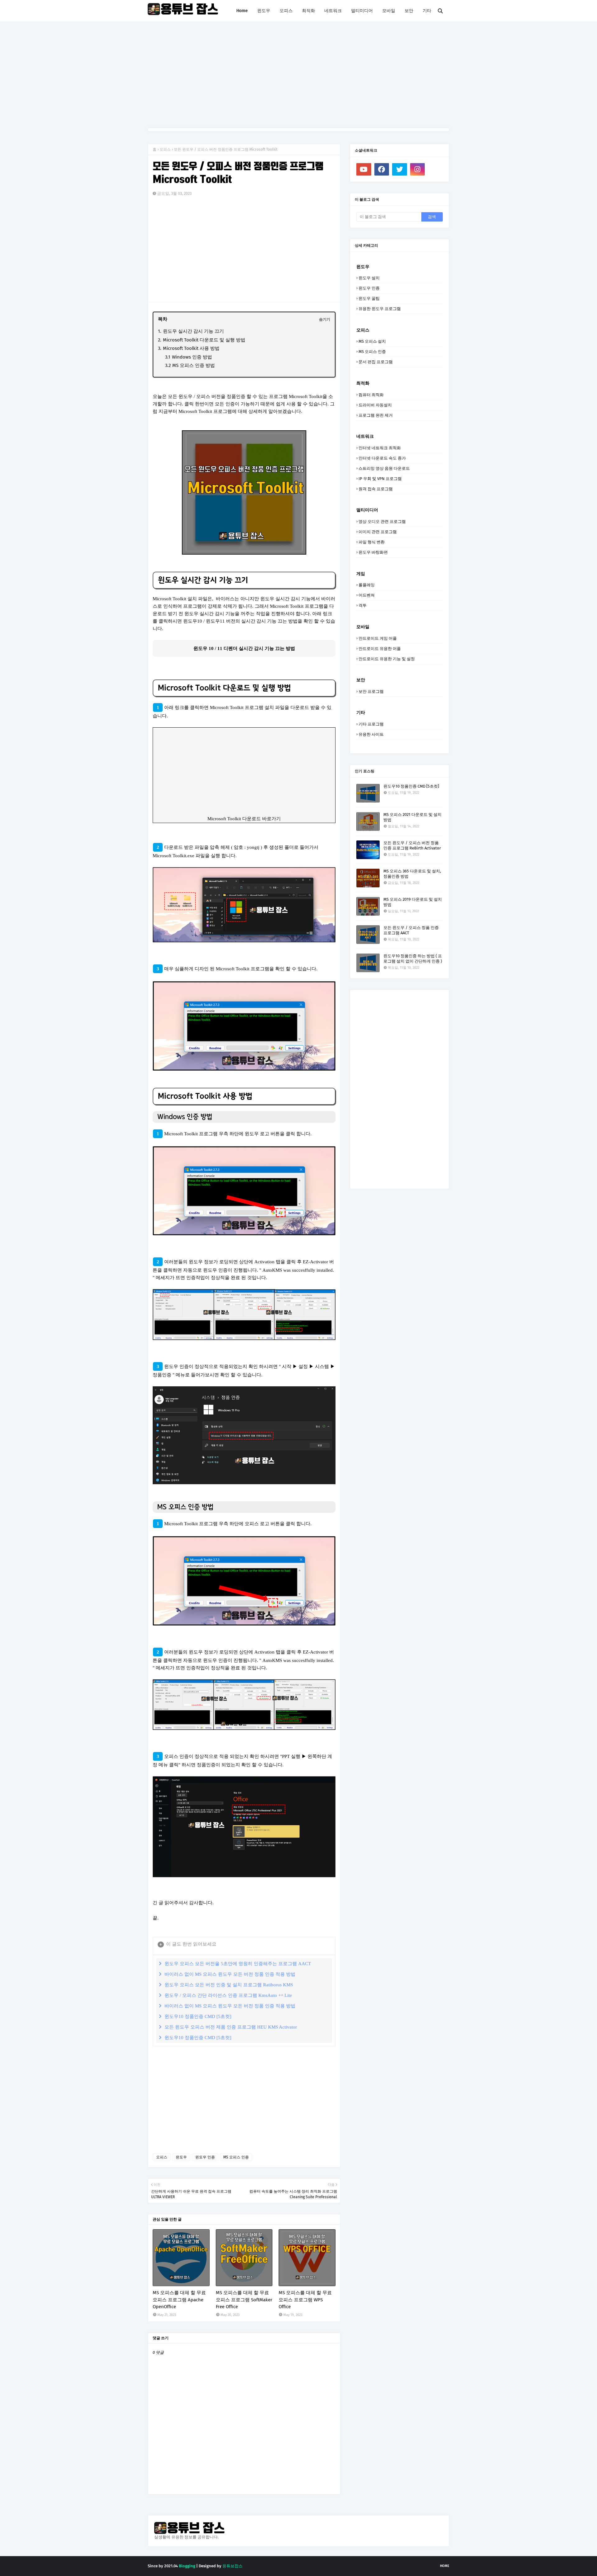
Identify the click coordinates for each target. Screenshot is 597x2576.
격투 (363, 605)
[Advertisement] (298, 75)
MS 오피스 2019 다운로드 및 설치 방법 (413, 902)
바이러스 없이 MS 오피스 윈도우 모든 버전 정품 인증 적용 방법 (230, 1974)
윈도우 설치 (369, 278)
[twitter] (400, 169)
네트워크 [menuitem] (333, 11)
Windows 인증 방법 (192, 357)
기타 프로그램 (371, 724)
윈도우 (181, 2157)
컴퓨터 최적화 (371, 395)
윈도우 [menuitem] (264, 11)
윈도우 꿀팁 (369, 298)
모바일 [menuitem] (389, 11)
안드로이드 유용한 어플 (380, 649)
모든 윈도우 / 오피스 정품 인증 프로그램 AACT (411, 930)
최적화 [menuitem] (308, 11)
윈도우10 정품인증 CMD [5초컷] (198, 2016)
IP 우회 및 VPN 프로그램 (380, 479)
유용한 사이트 (371, 734)
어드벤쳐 (367, 595)
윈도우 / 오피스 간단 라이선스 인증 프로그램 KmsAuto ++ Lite (228, 1995)
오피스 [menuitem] (286, 11)
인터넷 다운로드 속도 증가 (382, 458)
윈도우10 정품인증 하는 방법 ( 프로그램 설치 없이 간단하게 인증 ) (413, 959)
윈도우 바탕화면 (373, 552)
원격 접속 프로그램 (376, 489)
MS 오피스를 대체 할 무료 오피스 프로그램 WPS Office (305, 2300)
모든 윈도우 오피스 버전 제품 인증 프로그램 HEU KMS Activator (231, 2027)
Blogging (187, 2566)
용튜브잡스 (232, 2566)
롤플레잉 (367, 585)
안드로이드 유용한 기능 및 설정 (387, 659)
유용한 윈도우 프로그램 (380, 309)
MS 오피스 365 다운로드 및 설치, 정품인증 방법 (412, 874)
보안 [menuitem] (409, 11)
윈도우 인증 (205, 2157)
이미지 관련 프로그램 (378, 532)
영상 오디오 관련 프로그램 (382, 522)
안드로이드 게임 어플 (378, 638)
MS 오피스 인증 (236, 2157)
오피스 (165, 149)
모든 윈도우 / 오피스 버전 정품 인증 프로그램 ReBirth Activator (412, 845)
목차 (163, 319)
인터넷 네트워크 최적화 (380, 448)
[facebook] (382, 169)
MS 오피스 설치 (372, 341)
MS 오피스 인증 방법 (194, 365)
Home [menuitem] (242, 11)
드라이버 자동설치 (375, 405)
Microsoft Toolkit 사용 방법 (191, 348)
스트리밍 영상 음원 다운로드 (384, 468)
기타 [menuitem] (427, 11)
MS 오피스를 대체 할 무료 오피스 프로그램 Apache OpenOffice (179, 2300)
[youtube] (364, 169)
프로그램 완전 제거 (376, 415)
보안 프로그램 (371, 691)
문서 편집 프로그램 (376, 362)
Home (445, 2566)
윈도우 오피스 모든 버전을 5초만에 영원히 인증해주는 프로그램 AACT (238, 1964)
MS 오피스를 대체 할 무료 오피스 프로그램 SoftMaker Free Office (244, 2300)
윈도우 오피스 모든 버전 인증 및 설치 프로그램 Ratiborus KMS (229, 1985)
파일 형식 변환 (372, 542)
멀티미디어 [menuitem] (362, 11)
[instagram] (418, 169)
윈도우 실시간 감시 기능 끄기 (193, 331)
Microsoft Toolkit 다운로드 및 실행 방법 (204, 340)
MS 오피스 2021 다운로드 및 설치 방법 (412, 817)
